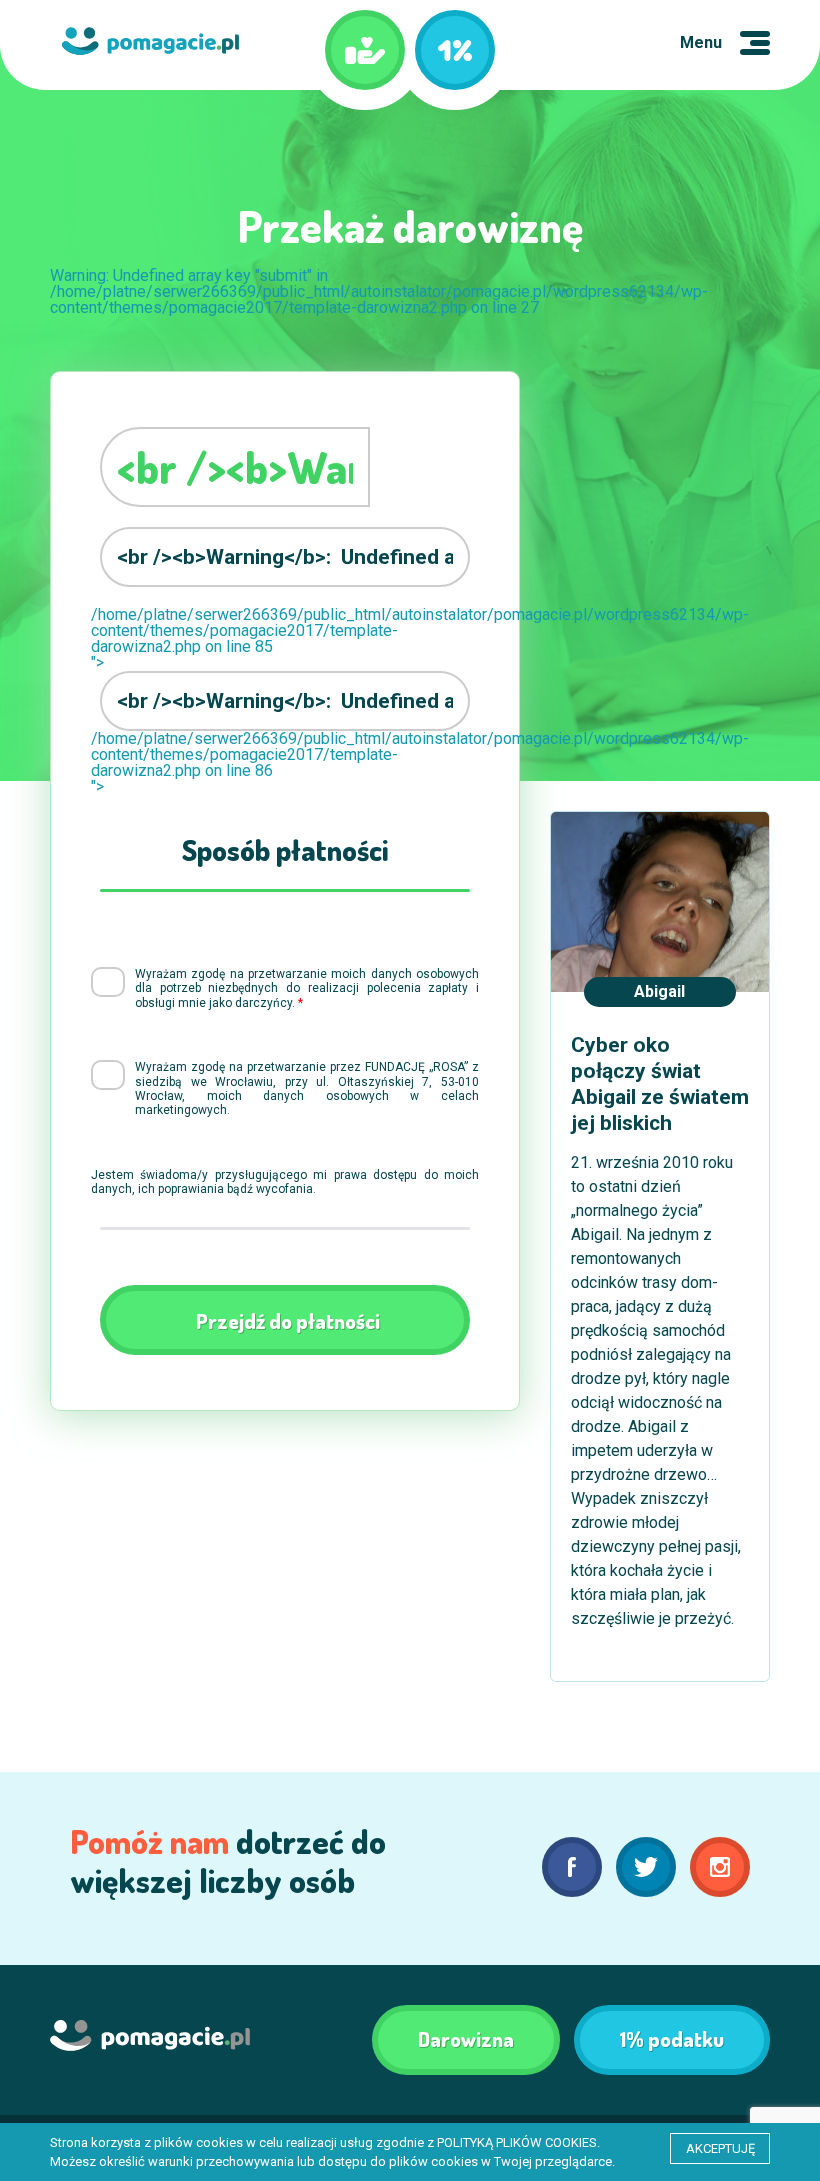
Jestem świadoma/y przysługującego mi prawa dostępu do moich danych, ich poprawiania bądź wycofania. (285, 1182)
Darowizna (466, 2038)
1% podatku (672, 2038)
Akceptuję (720, 2148)
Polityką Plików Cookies (517, 2142)
